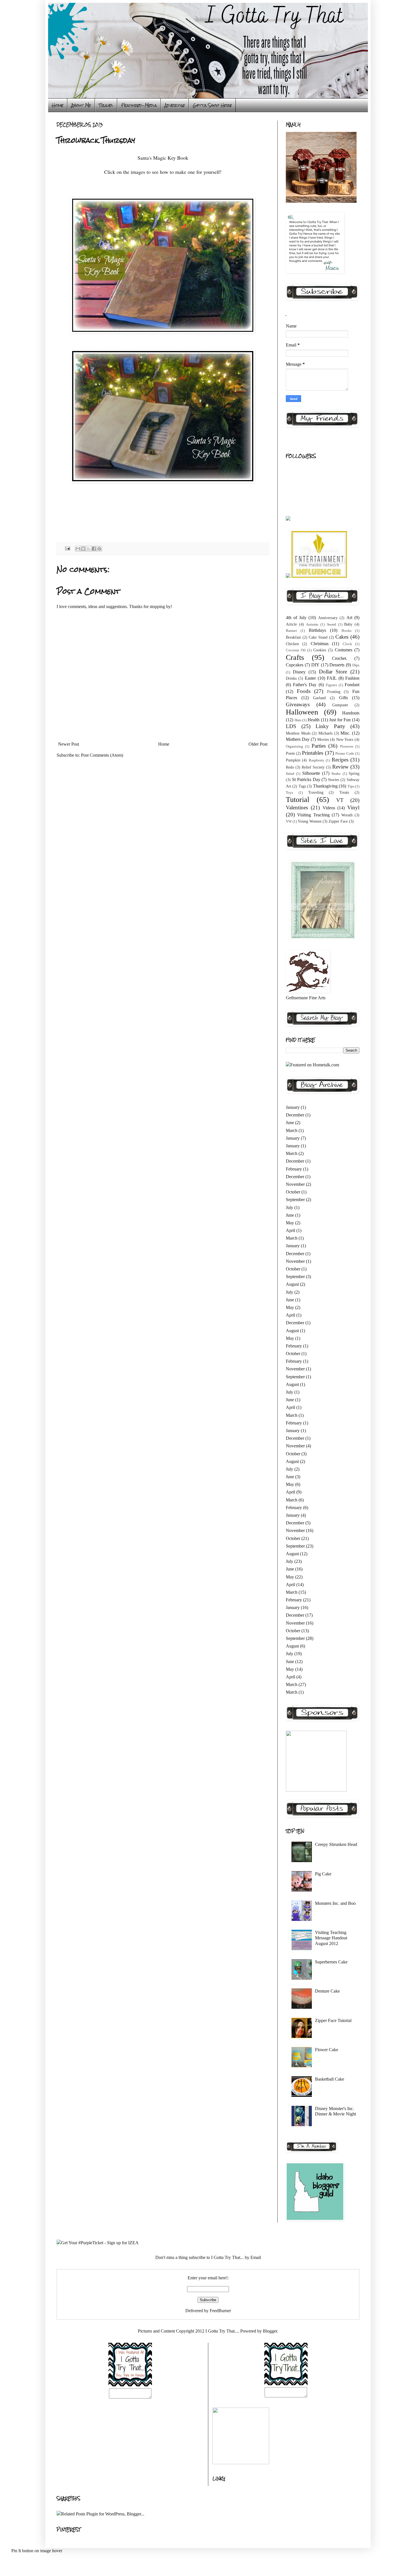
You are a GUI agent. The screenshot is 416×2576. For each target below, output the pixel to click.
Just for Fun (340, 720)
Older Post (258, 744)
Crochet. (340, 658)
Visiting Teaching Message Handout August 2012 (331, 1938)
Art (349, 618)
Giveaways (298, 704)
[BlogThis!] (83, 549)
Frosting (334, 692)
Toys (290, 793)
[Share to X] (89, 549)
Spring (354, 773)
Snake (336, 774)
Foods (304, 691)
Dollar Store (333, 672)
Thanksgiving (325, 786)
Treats (344, 792)
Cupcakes (295, 665)
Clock (347, 644)
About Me (81, 105)
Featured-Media (139, 105)
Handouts (351, 713)
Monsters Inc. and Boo (335, 1903)
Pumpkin (293, 760)
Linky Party (330, 726)
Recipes (340, 760)
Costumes (344, 650)
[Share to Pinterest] (99, 549)
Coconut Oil (296, 650)
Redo (290, 767)
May (290, 1223)
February (294, 1169)
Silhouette (311, 773)
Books (347, 631)
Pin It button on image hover (37, 2551)
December (295, 1115)
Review (340, 767)
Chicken (292, 644)
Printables (313, 753)
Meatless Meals (298, 733)
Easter (310, 678)
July (290, 1207)
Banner (291, 631)
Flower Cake (327, 2050)
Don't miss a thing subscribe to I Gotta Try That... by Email (208, 2257)
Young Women (310, 821)
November (295, 1184)
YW (289, 821)
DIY (315, 665)
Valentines (297, 807)
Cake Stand (318, 637)
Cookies (320, 650)
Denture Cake (327, 1991)
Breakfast (293, 637)
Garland (319, 698)
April (290, 1230)
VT (340, 800)
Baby (348, 624)
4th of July (296, 618)
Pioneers (347, 746)
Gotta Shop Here (212, 105)
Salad (290, 774)
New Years (345, 739)
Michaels (325, 733)
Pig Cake (323, 1874)
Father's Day (305, 685)
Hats (298, 720)
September (295, 1200)
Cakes (342, 637)
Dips (356, 665)
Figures (331, 685)
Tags (302, 786)
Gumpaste (340, 705)
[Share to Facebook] (94, 549)
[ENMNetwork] (319, 576)
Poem (290, 753)
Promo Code (345, 754)
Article (291, 624)
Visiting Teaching (313, 815)
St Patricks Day (306, 779)
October (293, 1192)
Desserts (337, 665)
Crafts (295, 657)
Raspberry (317, 760)
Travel (106, 105)
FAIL (332, 678)
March (292, 1130)
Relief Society (313, 767)
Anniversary (328, 618)
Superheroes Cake (331, 1962)
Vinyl (353, 807)
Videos (329, 808)
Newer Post (68, 744)
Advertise (175, 105)
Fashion (352, 678)
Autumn (312, 624)
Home (58, 105)
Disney (299, 672)
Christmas (320, 644)
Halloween (302, 712)
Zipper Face (338, 821)
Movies (323, 739)
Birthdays (317, 630)
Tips (351, 786)
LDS (291, 726)
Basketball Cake (330, 2079)
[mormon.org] (323, 939)
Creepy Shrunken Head (336, 1844)
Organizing (294, 746)
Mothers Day (298, 739)
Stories (334, 780)
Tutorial (298, 800)
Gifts (343, 698)
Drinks (291, 678)
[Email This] (78, 549)
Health (314, 720)
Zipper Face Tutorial (333, 2020)
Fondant (352, 685)
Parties (319, 746)
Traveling (316, 792)
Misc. (345, 733)
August (292, 1284)
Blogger (270, 2331)
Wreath (347, 815)
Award (331, 624)
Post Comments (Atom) (102, 755)
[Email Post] (67, 548)
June (290, 1123)
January (293, 1107)
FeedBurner (220, 2311)
